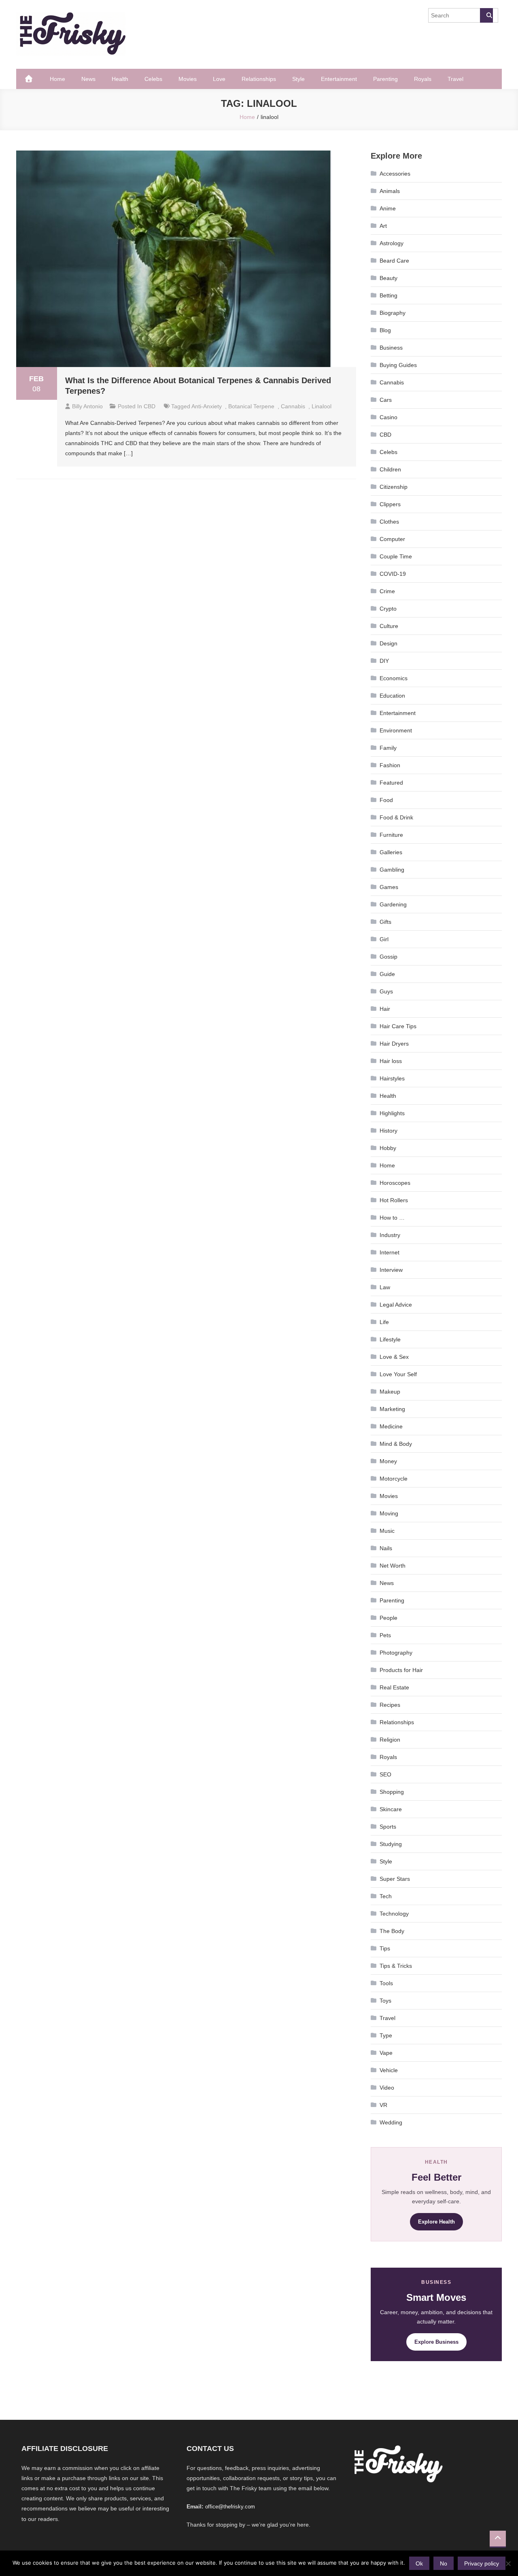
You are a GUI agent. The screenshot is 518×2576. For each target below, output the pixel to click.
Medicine (391, 1426)
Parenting (385, 79)
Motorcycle (394, 1479)
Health (120, 79)
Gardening (393, 904)
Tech (386, 1896)
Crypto (388, 609)
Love (219, 79)
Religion (390, 1740)
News (88, 79)
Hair (385, 1009)
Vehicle (389, 2070)
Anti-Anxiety (207, 406)
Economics (394, 678)
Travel (455, 79)
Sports (388, 1827)
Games (389, 887)
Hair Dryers (394, 1044)
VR (383, 2105)
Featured (391, 783)
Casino (388, 417)
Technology (394, 1914)
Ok (419, 2563)
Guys (386, 991)
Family (388, 748)
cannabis (293, 406)
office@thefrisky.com (230, 2507)
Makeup (390, 1392)
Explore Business (436, 2342)
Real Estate (394, 1687)
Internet (390, 1252)
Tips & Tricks (396, 1966)
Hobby (388, 1148)
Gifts (385, 922)
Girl (384, 939)
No (444, 2563)
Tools (386, 1983)
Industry (390, 1235)
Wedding (391, 2122)
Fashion (390, 765)
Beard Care (394, 261)
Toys (385, 2001)
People (388, 1618)
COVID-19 (393, 574)
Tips (385, 1948)
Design (388, 643)
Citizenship (394, 487)
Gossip (388, 957)
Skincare (391, 1809)
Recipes (390, 1705)
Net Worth (393, 1566)
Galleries (391, 852)
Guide (387, 974)
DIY (384, 661)
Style (298, 79)
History (388, 1131)
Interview (391, 1270)
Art (383, 226)
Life (384, 1322)
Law (385, 1287)
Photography (396, 1653)
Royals (423, 79)
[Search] (486, 15)
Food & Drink (396, 817)
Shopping (392, 1792)
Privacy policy (482, 2563)
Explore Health (436, 2222)
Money (388, 1461)
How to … (392, 1218)
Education (392, 696)
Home (57, 79)
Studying (391, 1844)
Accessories (395, 174)
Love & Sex (394, 1357)
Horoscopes (395, 1183)
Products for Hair (401, 1670)
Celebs (153, 79)
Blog (385, 330)
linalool (322, 406)
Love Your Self (398, 1374)
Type (386, 2035)
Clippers (390, 504)
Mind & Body (396, 1444)
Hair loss (391, 1061)
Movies (188, 79)
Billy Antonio (87, 406)
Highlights (392, 1113)
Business (391, 348)
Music (387, 1531)
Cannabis (392, 382)
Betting (388, 295)
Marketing (392, 1409)
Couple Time (396, 556)
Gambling (392, 870)
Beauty (388, 278)
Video (387, 2088)
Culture (389, 626)
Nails (386, 1548)
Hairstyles (392, 1078)
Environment (396, 730)
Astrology (392, 243)
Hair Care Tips (398, 1026)
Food (386, 800)
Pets (385, 1635)
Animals (390, 191)
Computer (392, 539)
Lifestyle (390, 1339)
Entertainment (339, 79)
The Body (392, 1931)
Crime (387, 591)
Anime (388, 208)
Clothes (389, 522)
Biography (393, 313)
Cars (386, 400)
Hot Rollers (394, 1200)
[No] (508, 2563)
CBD (150, 406)
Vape (386, 2053)
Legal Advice (396, 1305)
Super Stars (395, 1879)
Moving (389, 1513)
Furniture (391, 835)
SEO (385, 1774)
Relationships (259, 79)
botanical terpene (251, 406)
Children (390, 469)
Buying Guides (398, 365)
